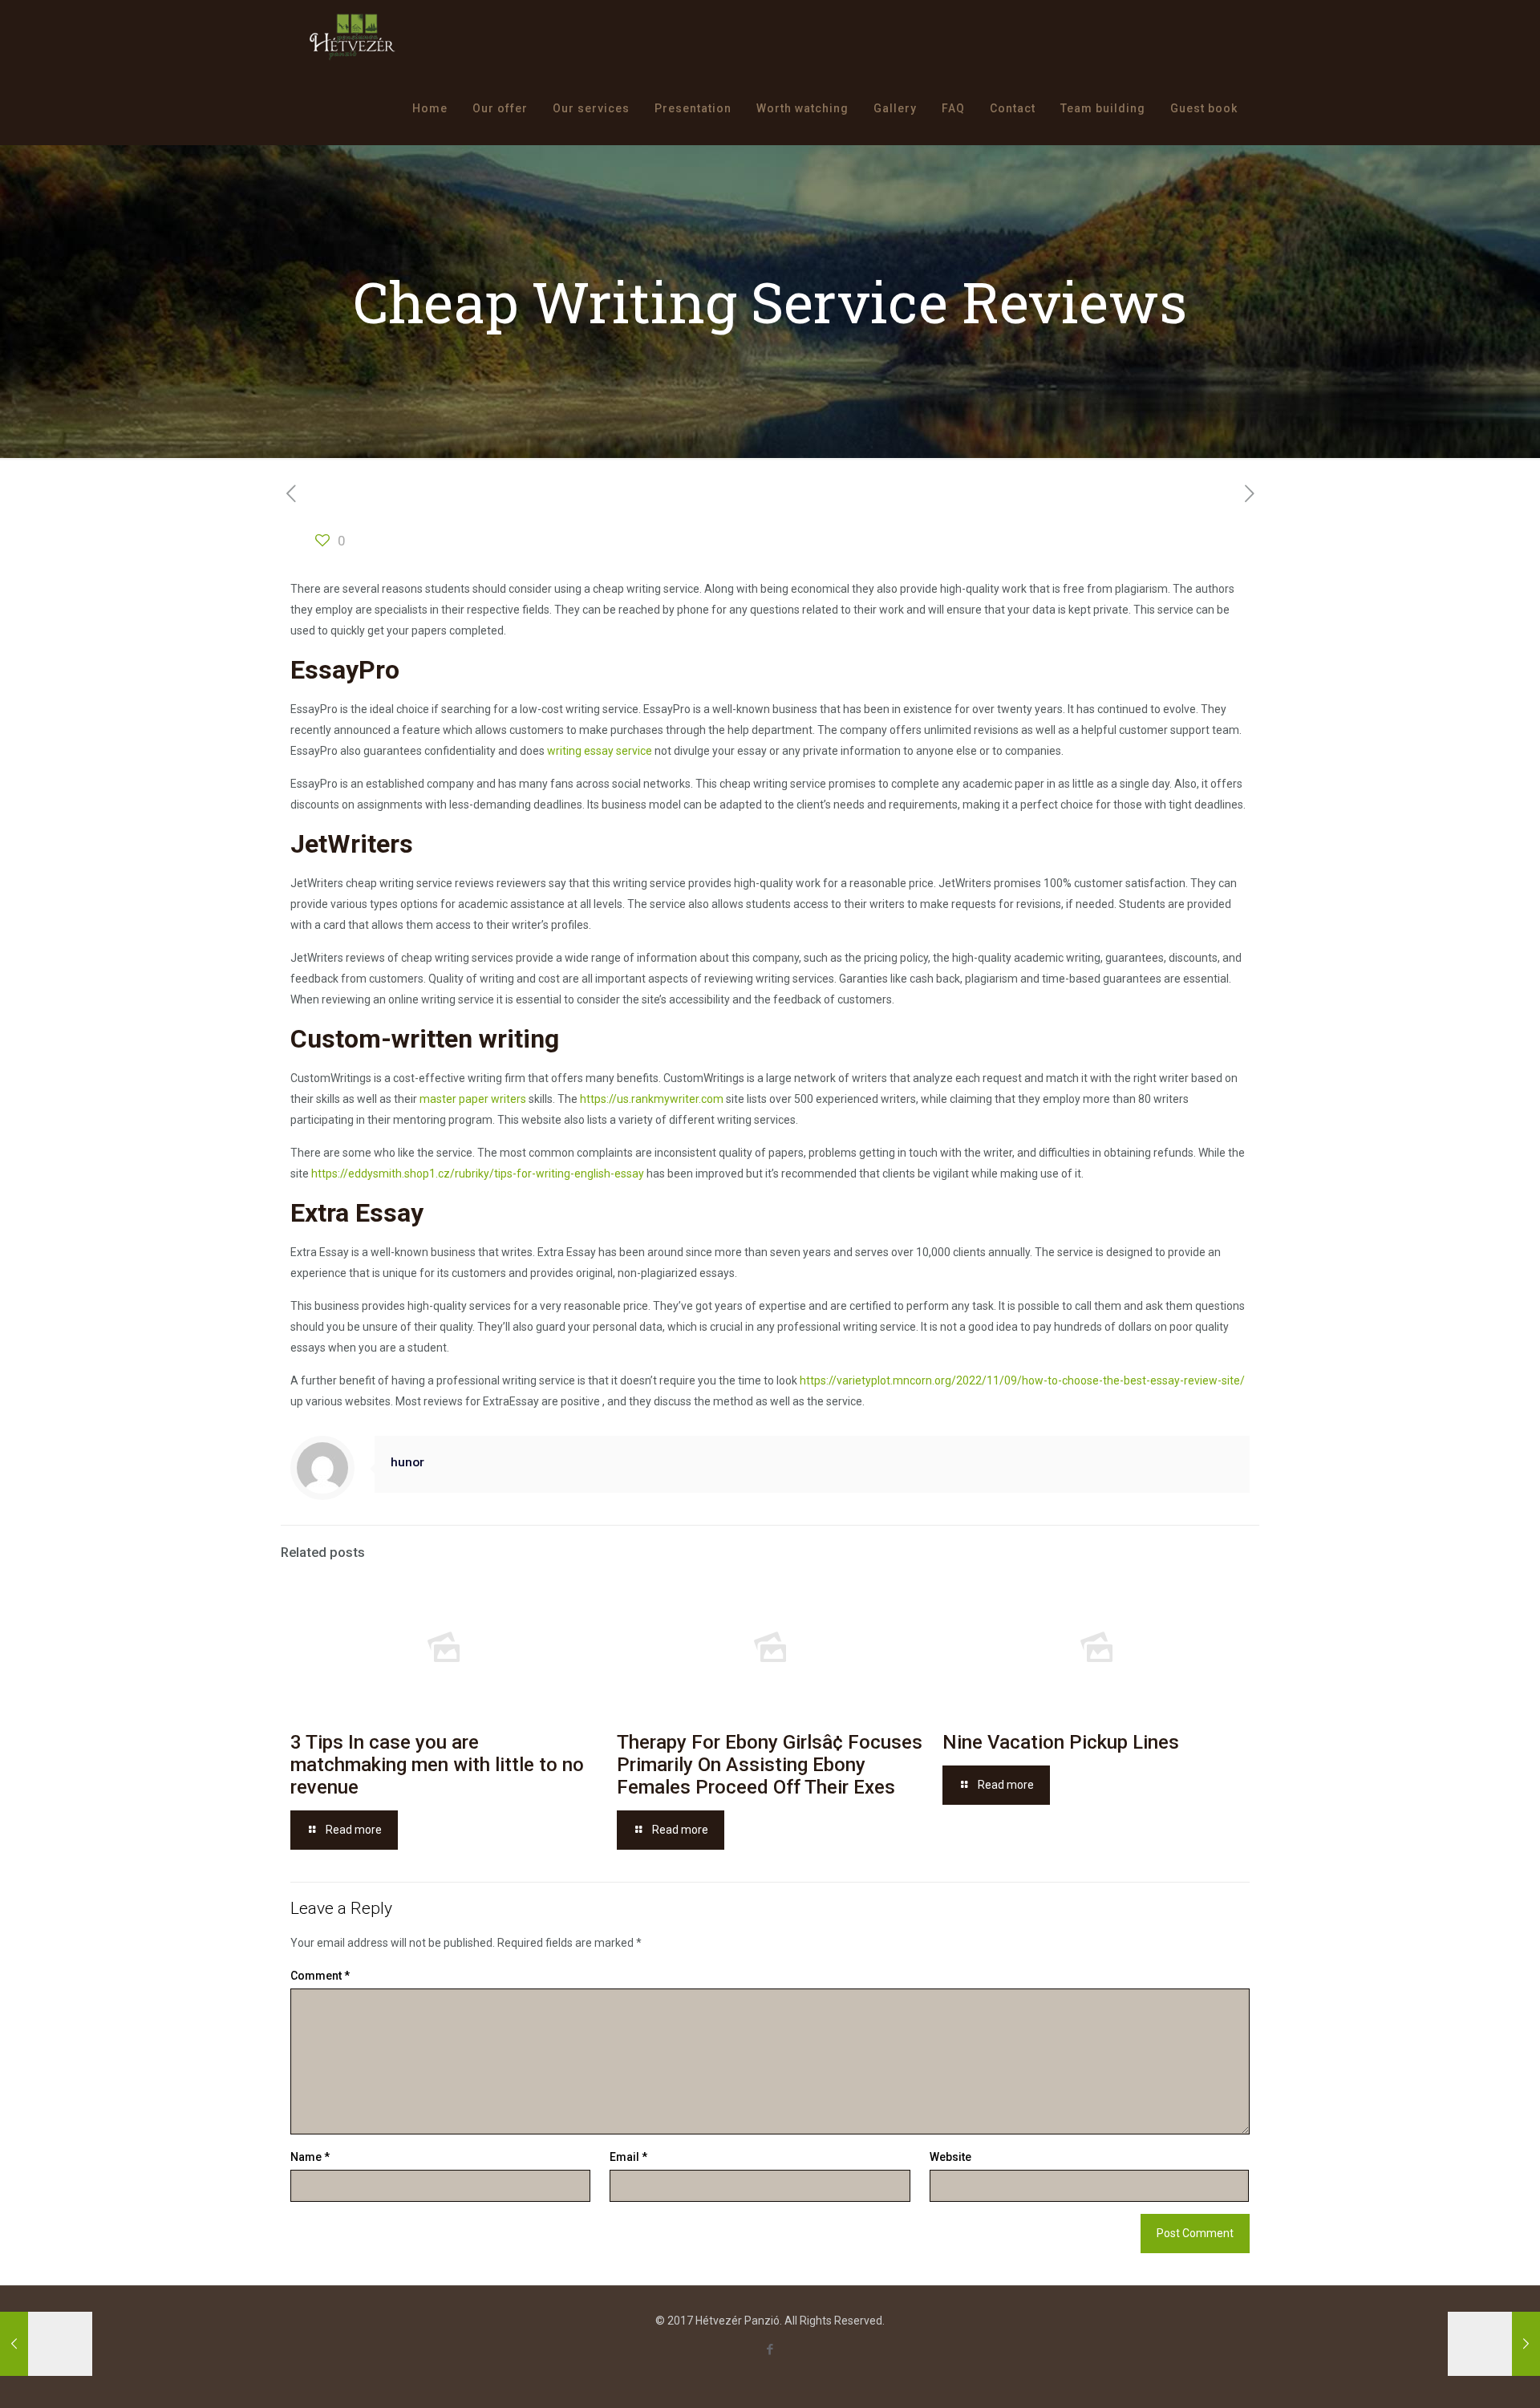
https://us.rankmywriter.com (652, 1099)
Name (310, 2157)
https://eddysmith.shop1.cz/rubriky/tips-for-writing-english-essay (478, 1174)
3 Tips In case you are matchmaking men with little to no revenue (437, 1765)
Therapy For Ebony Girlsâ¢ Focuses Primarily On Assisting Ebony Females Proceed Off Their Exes (770, 1765)
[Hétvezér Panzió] (353, 36)
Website (950, 2157)
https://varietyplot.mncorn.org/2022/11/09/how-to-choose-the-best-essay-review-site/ (1022, 1380)
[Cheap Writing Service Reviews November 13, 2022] (1494, 2344)
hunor (407, 1462)
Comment (320, 1976)
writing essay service (600, 751)
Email (628, 2157)
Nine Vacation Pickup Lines (1061, 1742)
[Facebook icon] (770, 2349)
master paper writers (473, 1099)
